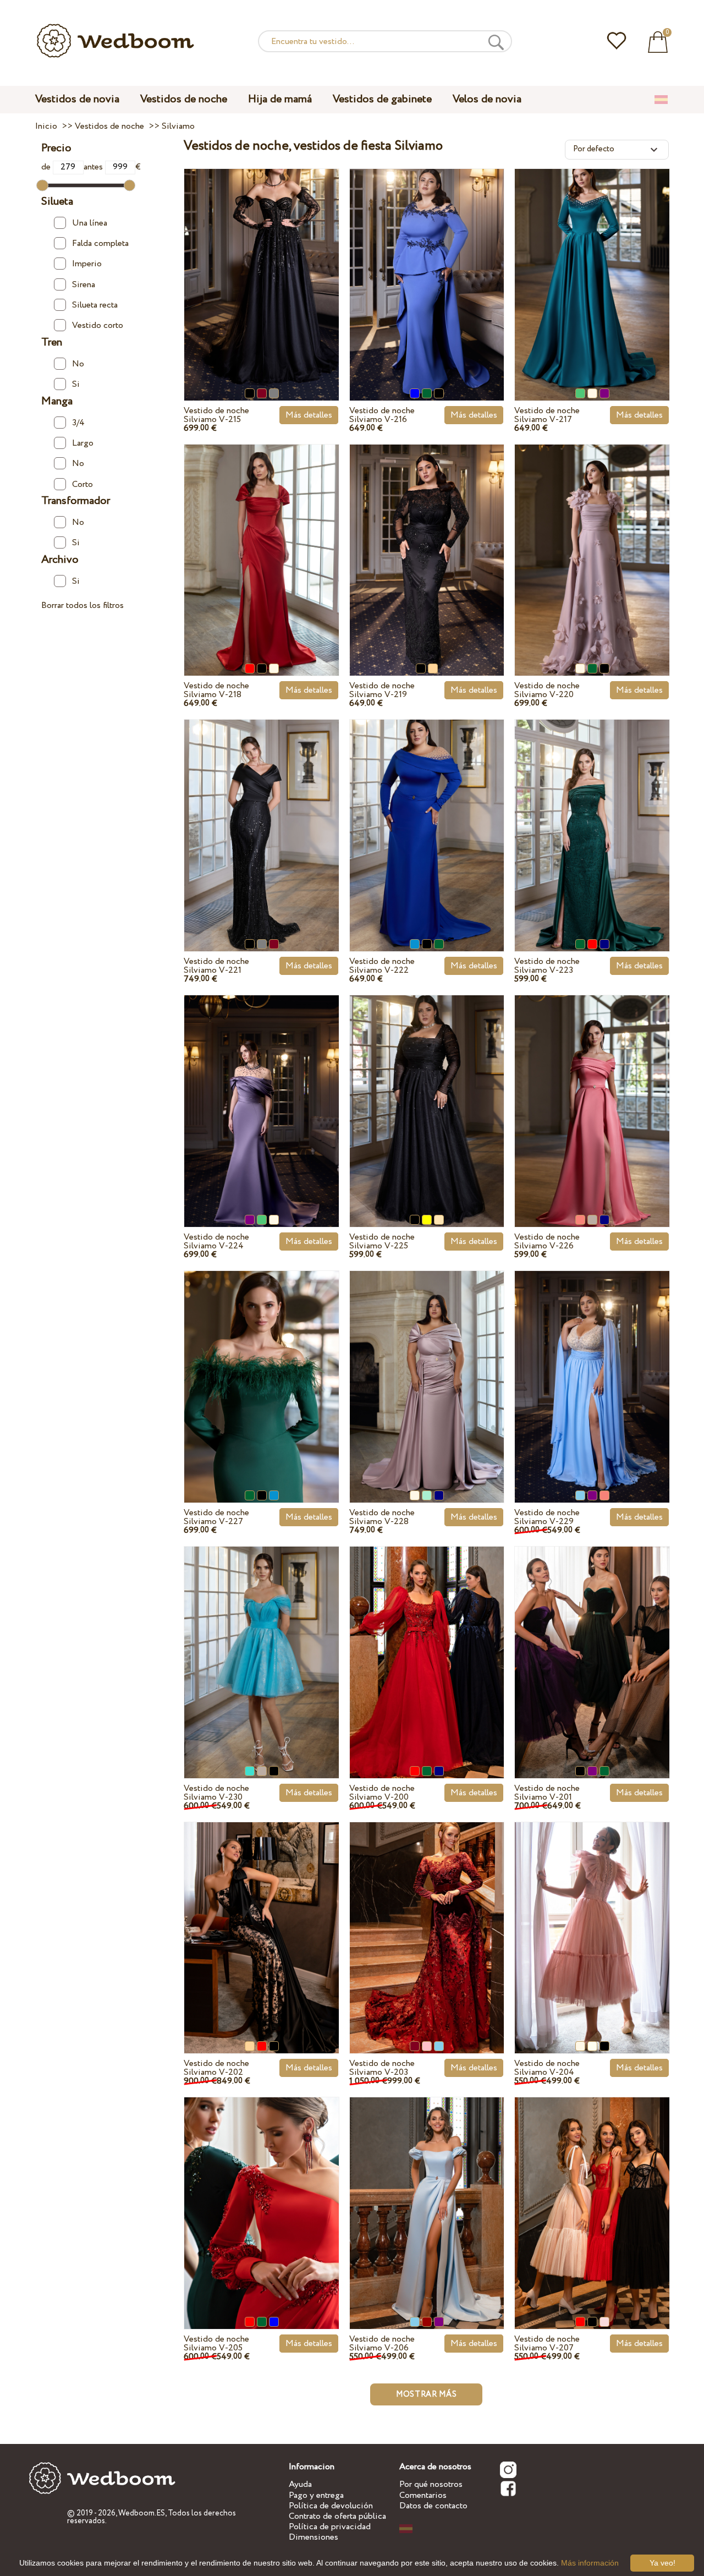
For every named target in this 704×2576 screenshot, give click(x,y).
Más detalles (309, 415)
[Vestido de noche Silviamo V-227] (262, 1368)
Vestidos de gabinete (382, 99)
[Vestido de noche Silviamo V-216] (427, 265)
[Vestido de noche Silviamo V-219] (427, 541)
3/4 (78, 423)
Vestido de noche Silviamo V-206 (382, 2344)
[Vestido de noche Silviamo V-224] (262, 1092)
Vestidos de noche (184, 99)
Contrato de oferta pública (337, 2516)
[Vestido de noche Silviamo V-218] (262, 541)
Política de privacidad (330, 2527)
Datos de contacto (433, 2506)
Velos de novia (487, 99)
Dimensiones (313, 2537)
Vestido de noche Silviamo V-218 (216, 690)
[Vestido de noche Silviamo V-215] (262, 265)
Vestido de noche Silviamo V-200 (382, 1793)
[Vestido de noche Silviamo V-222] (427, 816)
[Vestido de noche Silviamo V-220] (592, 541)
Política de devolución (331, 2506)
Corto (82, 484)
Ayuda (300, 2484)
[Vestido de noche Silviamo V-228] (427, 1368)
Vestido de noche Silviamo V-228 (382, 1517)
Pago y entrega (316, 2495)
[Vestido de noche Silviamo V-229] (592, 1368)
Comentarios (423, 2495)
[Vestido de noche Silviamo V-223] (592, 816)
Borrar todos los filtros (82, 605)
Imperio (87, 264)
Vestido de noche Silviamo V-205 (216, 2344)
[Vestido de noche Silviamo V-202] (262, 1919)
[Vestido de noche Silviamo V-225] (427, 1092)
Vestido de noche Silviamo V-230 (216, 1793)
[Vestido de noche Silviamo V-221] (262, 816)
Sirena (84, 285)
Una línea (90, 223)
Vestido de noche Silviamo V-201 (547, 1793)
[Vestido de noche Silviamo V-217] (592, 265)
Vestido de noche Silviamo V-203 (382, 2068)
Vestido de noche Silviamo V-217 (547, 415)
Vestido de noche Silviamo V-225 (382, 1242)
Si (76, 384)
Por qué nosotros (431, 2484)
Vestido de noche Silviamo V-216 (382, 415)
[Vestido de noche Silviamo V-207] (592, 2194)
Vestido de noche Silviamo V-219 (382, 690)
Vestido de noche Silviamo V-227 (216, 1517)
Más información (590, 2563)
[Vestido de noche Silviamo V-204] (592, 1918)
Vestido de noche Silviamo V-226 (547, 1242)
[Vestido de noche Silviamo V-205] (262, 2194)
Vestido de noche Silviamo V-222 (382, 966)
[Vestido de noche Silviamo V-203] (427, 1919)
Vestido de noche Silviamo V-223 (547, 966)
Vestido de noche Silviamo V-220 (547, 690)
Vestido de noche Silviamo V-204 (547, 2068)
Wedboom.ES (142, 2513)
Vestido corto (98, 326)
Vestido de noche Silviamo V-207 (547, 2344)
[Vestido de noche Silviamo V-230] (262, 1643)
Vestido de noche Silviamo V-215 (216, 415)
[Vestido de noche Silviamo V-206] (427, 2194)
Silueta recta (95, 305)
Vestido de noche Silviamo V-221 (216, 966)
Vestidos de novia (77, 99)
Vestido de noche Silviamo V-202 (216, 2068)
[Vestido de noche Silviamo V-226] (592, 1092)
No (78, 364)
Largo (83, 443)
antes (94, 167)
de (47, 167)
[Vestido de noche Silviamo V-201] (592, 1643)
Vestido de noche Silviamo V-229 (547, 1517)
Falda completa (100, 243)
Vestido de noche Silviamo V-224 (216, 1242)
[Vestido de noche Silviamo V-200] (427, 1643)
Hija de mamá (280, 99)
